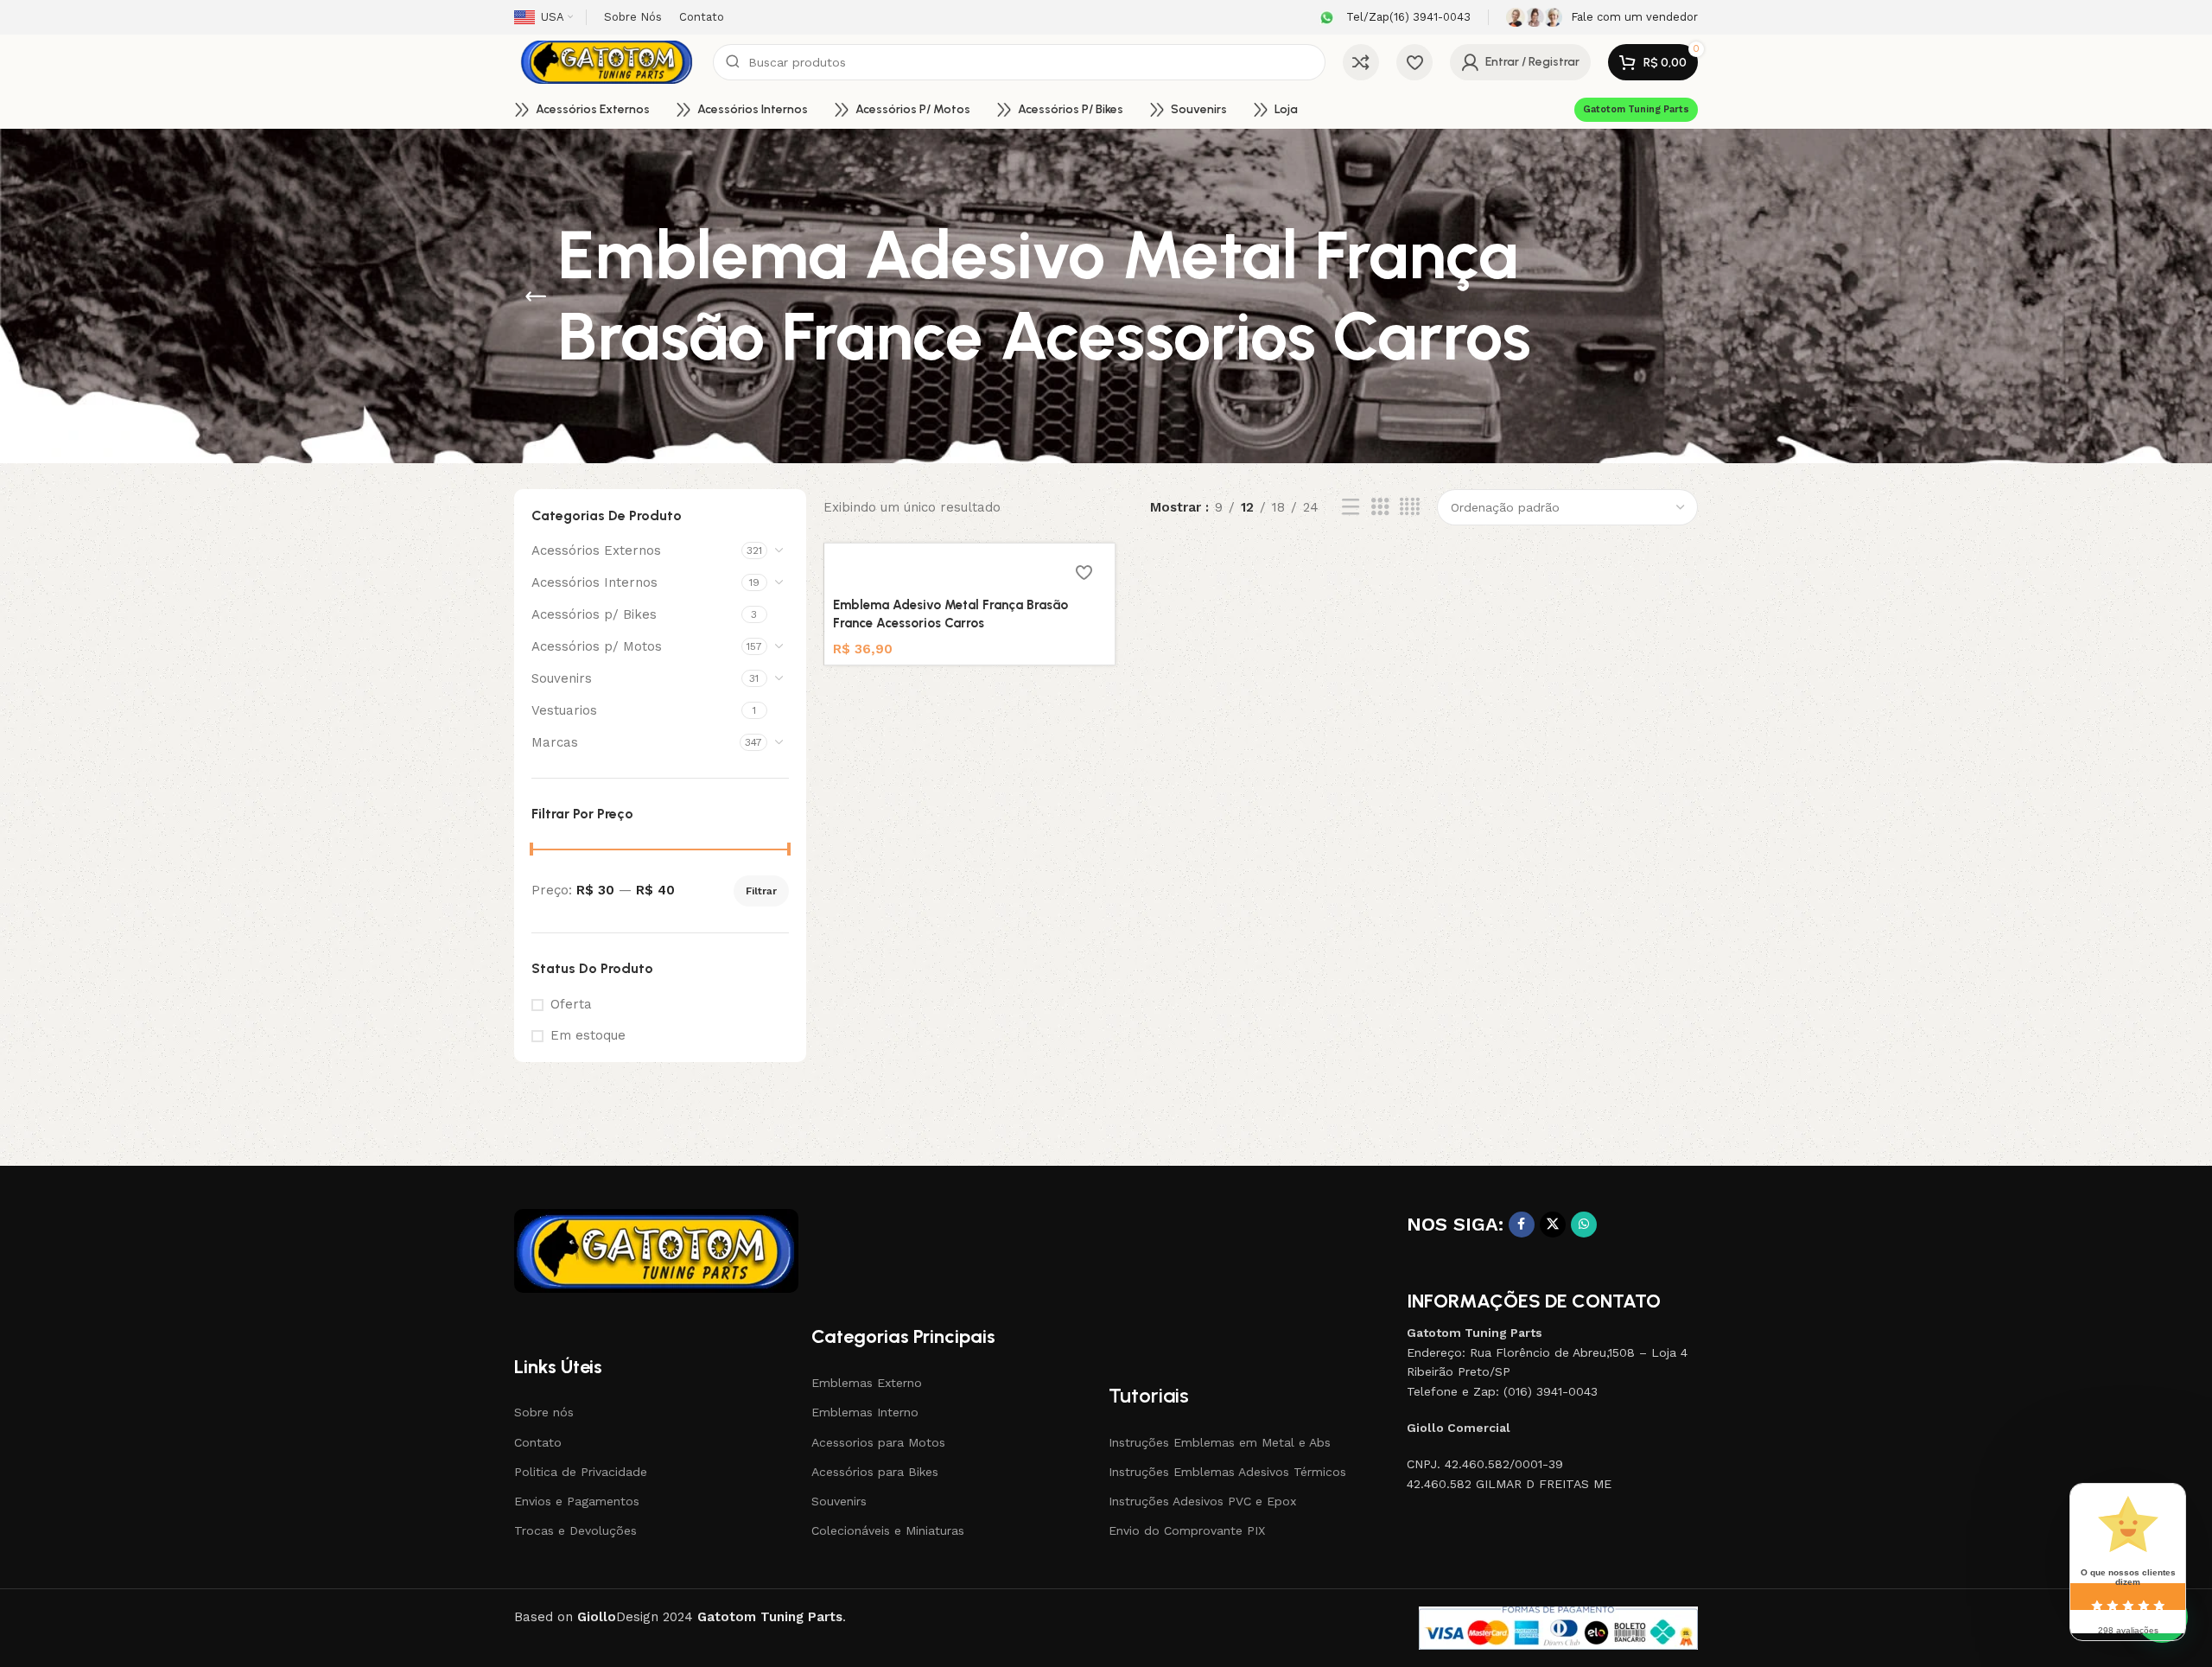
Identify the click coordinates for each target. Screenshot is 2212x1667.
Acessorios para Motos (878, 1442)
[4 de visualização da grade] (1410, 507)
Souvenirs (562, 678)
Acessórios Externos (596, 550)
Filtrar (761, 891)
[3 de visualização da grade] (1380, 507)
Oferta (571, 1004)
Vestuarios (564, 710)
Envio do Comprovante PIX (1187, 1530)
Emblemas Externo (867, 1383)
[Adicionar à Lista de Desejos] (1084, 572)
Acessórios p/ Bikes (594, 614)
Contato (538, 1442)
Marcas (555, 742)
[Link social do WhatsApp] (1584, 1225)
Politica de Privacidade (581, 1472)
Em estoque (588, 1035)
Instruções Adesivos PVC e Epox (1202, 1501)
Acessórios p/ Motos (597, 646)
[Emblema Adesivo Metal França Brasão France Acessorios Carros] (969, 570)
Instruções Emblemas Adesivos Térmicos (1227, 1472)
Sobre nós (544, 1412)
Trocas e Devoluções (575, 1530)
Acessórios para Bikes (875, 1472)
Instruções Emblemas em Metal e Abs (1220, 1442)
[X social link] (1553, 1225)
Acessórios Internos (594, 582)
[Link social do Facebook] (1522, 1225)
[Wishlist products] (1414, 62)
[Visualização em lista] (1351, 507)
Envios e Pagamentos (577, 1501)
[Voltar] (536, 296)
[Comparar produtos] (1361, 62)
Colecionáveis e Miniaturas (888, 1530)
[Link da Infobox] (1393, 18)
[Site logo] (605, 61)
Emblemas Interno (865, 1412)
